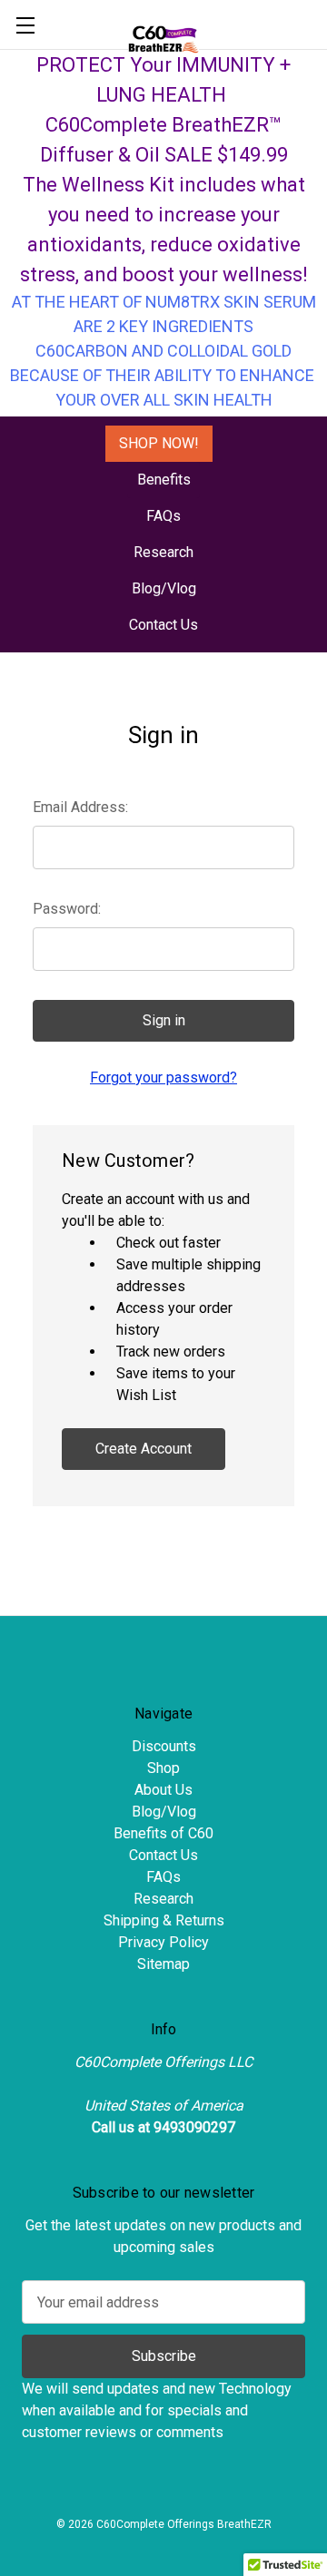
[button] (159, 444)
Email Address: (80, 807)
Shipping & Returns (164, 1920)
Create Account (144, 1449)
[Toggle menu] (25, 25)
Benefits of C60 (163, 1833)
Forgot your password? (163, 1077)
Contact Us (163, 625)
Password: (67, 909)
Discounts (164, 1746)
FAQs (163, 516)
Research (163, 552)
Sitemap (163, 1964)
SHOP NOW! (159, 443)
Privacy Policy (163, 1942)
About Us (163, 1790)
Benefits (164, 480)
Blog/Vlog (164, 588)
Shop (163, 1768)
